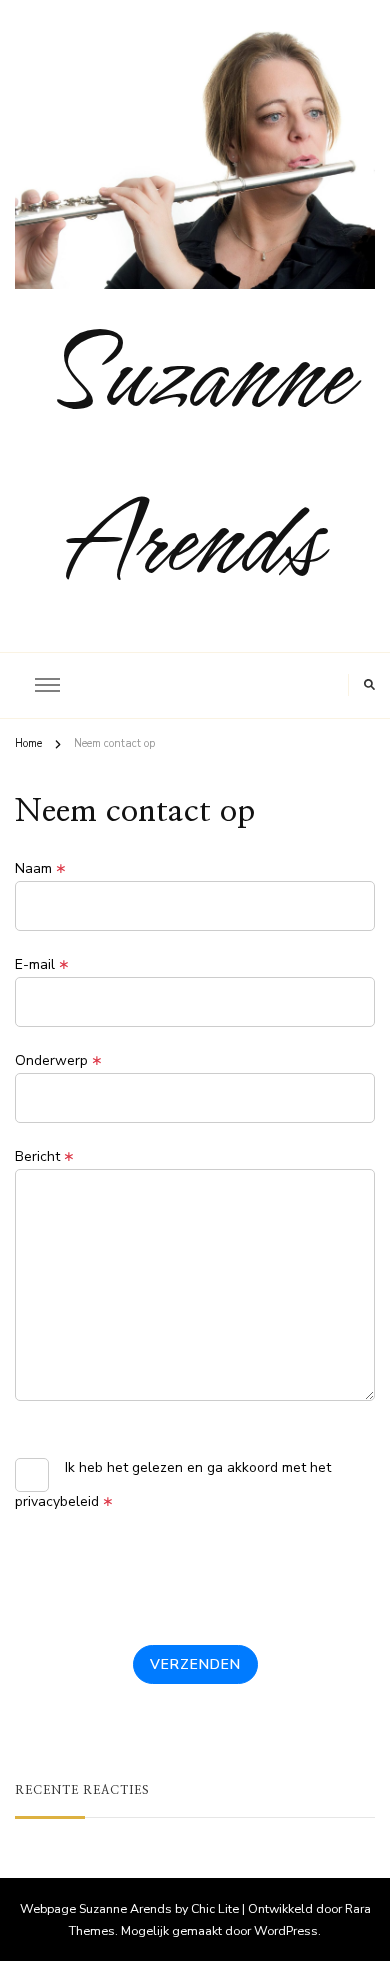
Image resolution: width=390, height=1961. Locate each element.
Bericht (45, 1157)
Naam (41, 869)
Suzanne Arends (195, 454)
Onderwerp (59, 1061)
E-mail (42, 965)
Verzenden (195, 1664)
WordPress (286, 1930)
